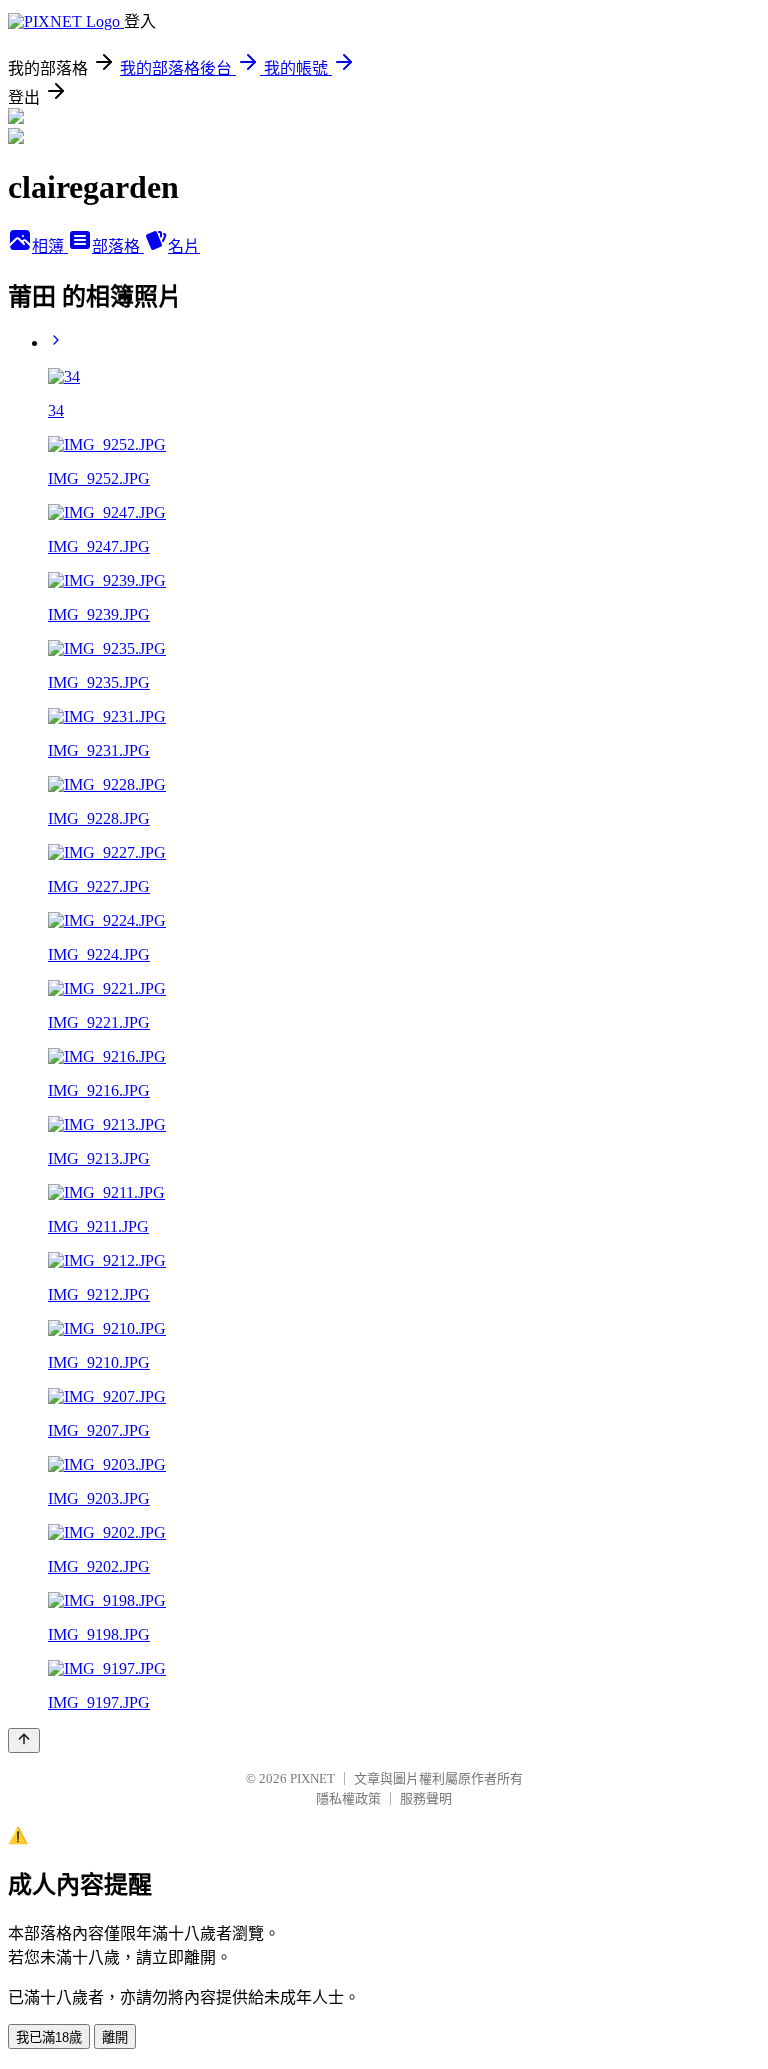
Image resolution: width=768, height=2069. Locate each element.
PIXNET (312, 1778)
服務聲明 (426, 1798)
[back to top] (24, 1740)
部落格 (118, 246)
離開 (115, 2037)
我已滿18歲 (49, 2037)
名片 (184, 246)
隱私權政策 (348, 1798)
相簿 (50, 246)
